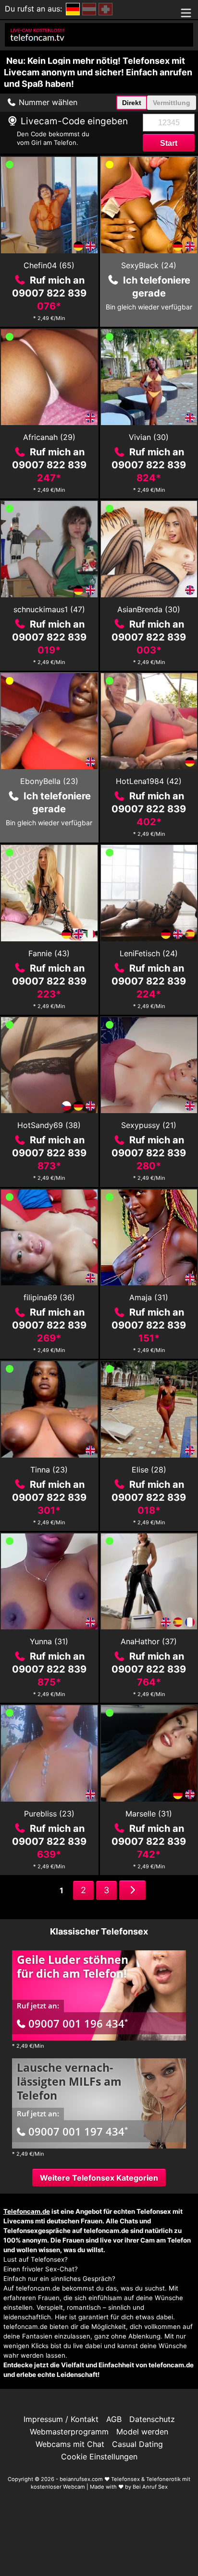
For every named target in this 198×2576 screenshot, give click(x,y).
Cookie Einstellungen (99, 2457)
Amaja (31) (149, 1297)
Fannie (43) (49, 953)
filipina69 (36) (49, 1297)
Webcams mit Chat (70, 2444)
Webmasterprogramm (69, 2432)
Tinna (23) (49, 1470)
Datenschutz (152, 2419)
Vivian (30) (149, 437)
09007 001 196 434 (78, 2023)
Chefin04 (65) (49, 265)
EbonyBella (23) (49, 781)
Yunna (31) (49, 1641)
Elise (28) (149, 1470)
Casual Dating (137, 2444)
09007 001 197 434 (78, 2131)
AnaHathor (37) (149, 1641)
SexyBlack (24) (149, 265)
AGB (114, 2419)
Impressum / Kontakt (61, 2419)
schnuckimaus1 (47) (49, 609)
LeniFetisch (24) (149, 953)
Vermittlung (172, 103)
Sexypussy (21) (149, 1125)
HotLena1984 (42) (149, 781)
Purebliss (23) (49, 1814)
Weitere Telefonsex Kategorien (99, 2178)
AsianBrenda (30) (149, 609)
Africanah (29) (49, 437)
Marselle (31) (149, 1814)
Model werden (142, 2432)
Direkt (132, 103)
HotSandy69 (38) (49, 1125)
